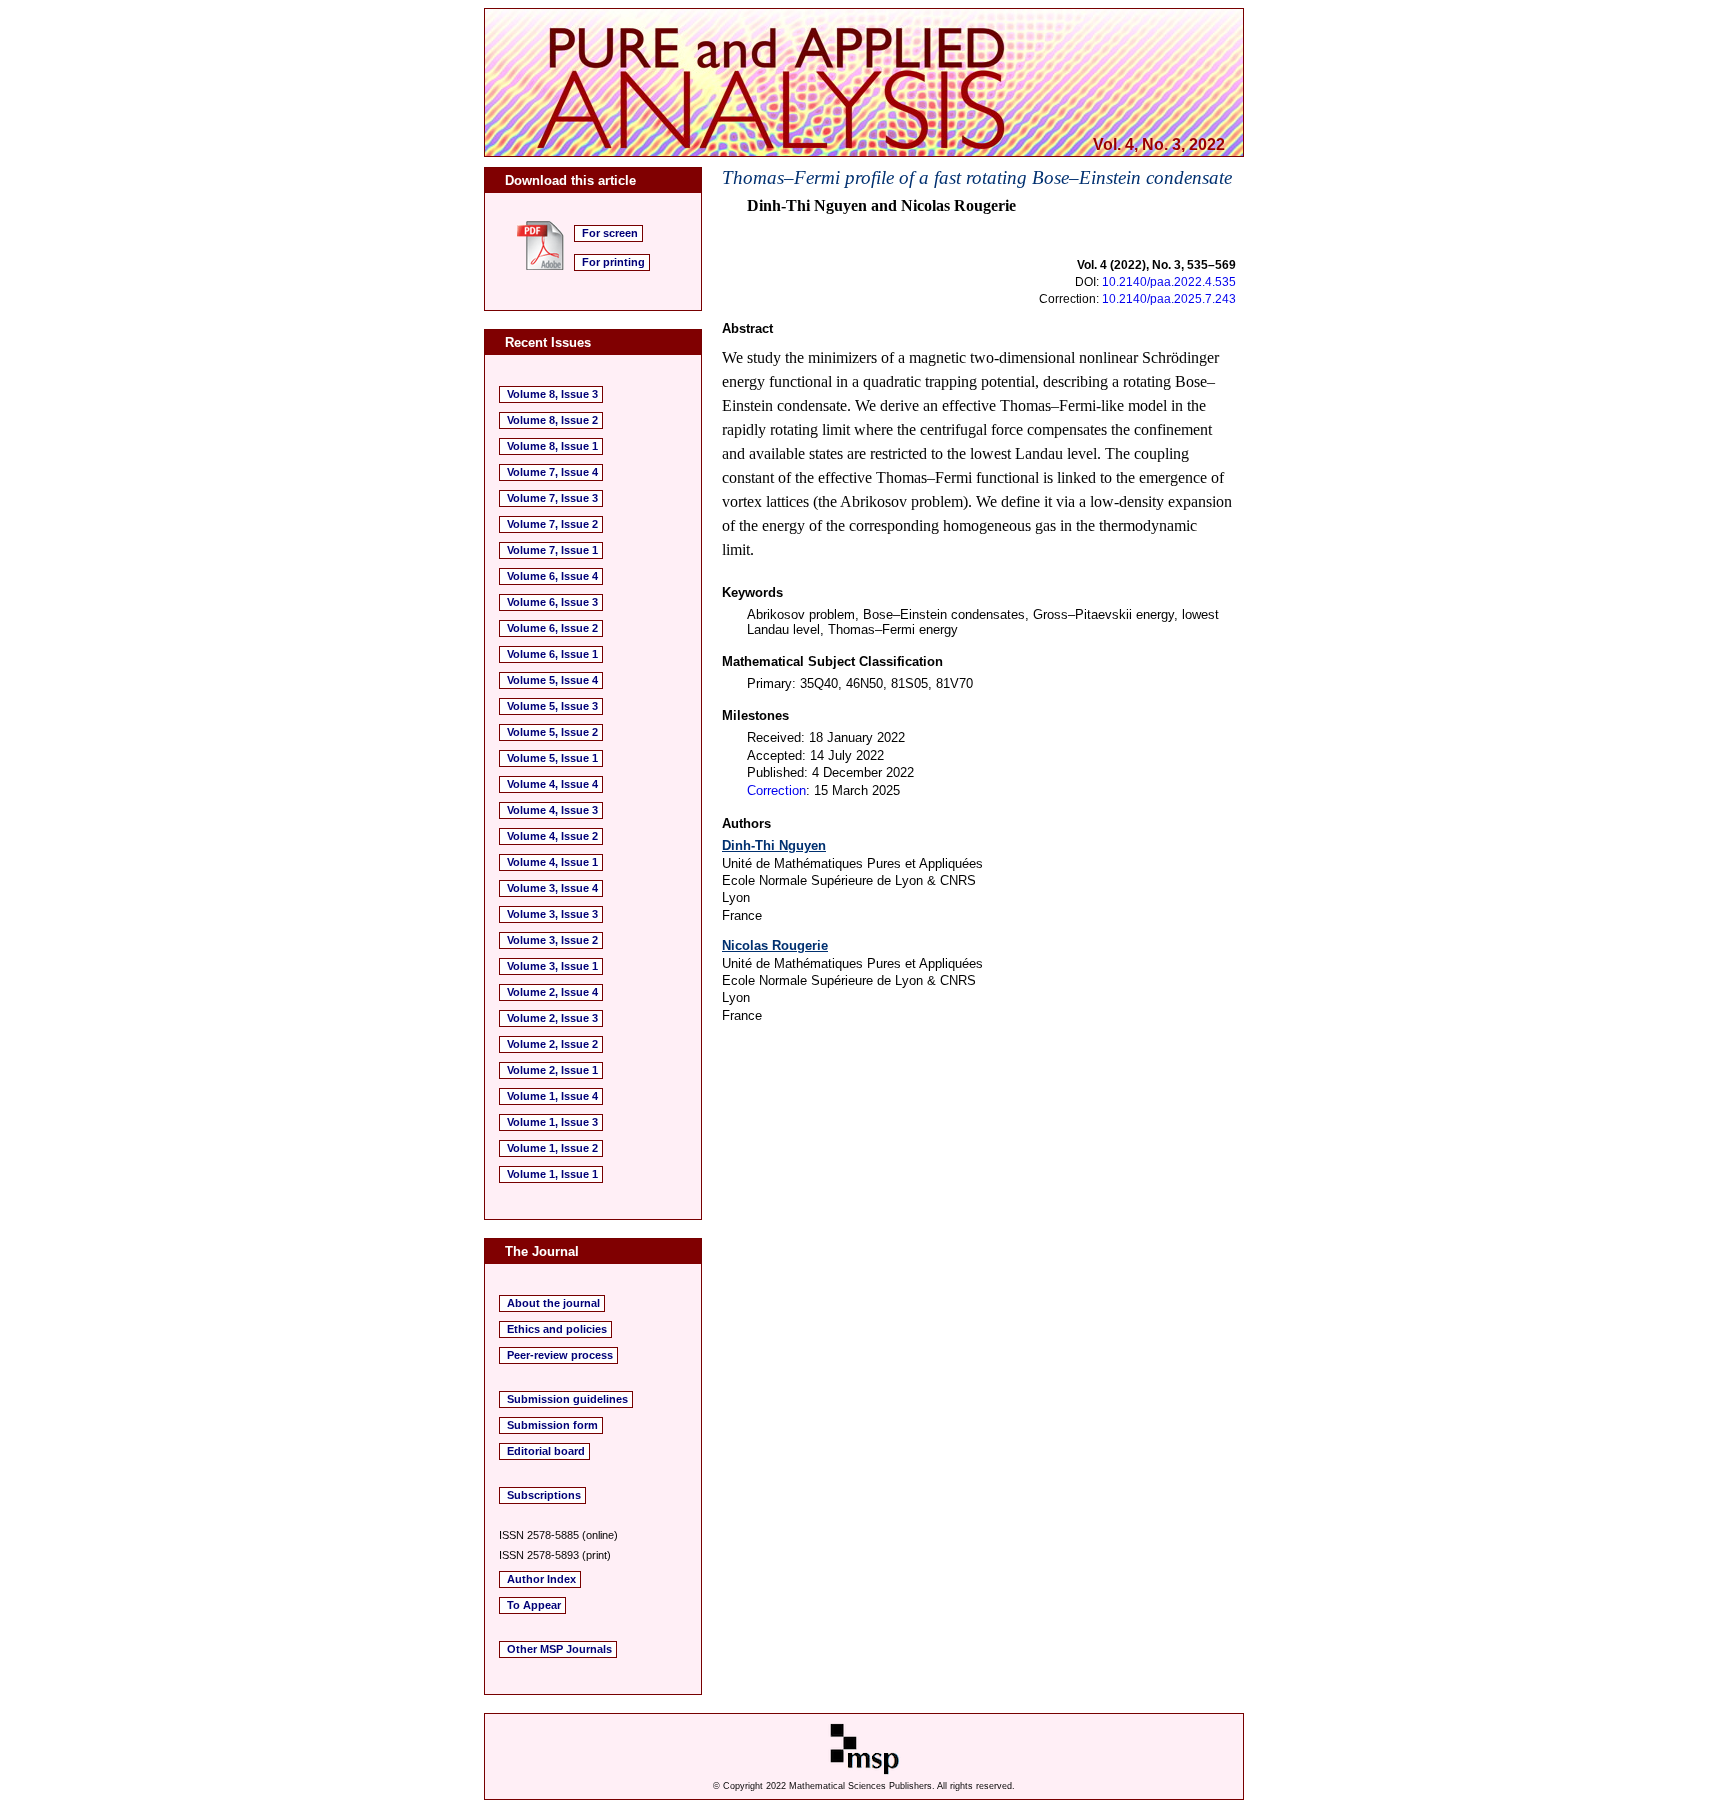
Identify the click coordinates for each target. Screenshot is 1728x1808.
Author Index (541, 1579)
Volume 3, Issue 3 (552, 914)
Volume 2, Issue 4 (552, 992)
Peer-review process (560, 1355)
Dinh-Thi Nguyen (774, 845)
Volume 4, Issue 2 (552, 836)
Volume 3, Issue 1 (552, 966)
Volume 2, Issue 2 (552, 1044)
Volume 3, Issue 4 (552, 888)
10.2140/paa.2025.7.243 (1169, 299)
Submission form (552, 1425)
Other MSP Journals (559, 1649)
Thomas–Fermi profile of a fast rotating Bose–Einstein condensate (977, 177)
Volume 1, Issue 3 (552, 1122)
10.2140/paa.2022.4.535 (1169, 282)
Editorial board (546, 1451)
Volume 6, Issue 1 (552, 654)
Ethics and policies (557, 1329)
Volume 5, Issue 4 (552, 680)
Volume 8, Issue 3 (552, 394)
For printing (613, 262)
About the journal (553, 1303)
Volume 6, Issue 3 (552, 602)
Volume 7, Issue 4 (552, 472)
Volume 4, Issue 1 (552, 862)
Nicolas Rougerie (775, 945)
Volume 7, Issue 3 (552, 498)
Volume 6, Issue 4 (552, 576)
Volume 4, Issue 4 (552, 784)
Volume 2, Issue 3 (552, 1018)
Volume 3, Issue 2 (552, 940)
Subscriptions (544, 1495)
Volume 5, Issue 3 (552, 706)
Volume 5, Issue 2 (552, 732)
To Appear (534, 1605)
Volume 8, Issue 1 (552, 446)
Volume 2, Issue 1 (552, 1070)
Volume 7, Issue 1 (552, 550)
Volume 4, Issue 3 (552, 810)
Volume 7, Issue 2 (552, 524)
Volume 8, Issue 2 (552, 420)
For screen (610, 233)
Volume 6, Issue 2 (552, 628)
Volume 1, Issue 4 (552, 1096)
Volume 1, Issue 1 (552, 1174)
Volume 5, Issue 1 (552, 758)
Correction (776, 790)
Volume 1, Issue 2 (552, 1148)
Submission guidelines (567, 1399)
